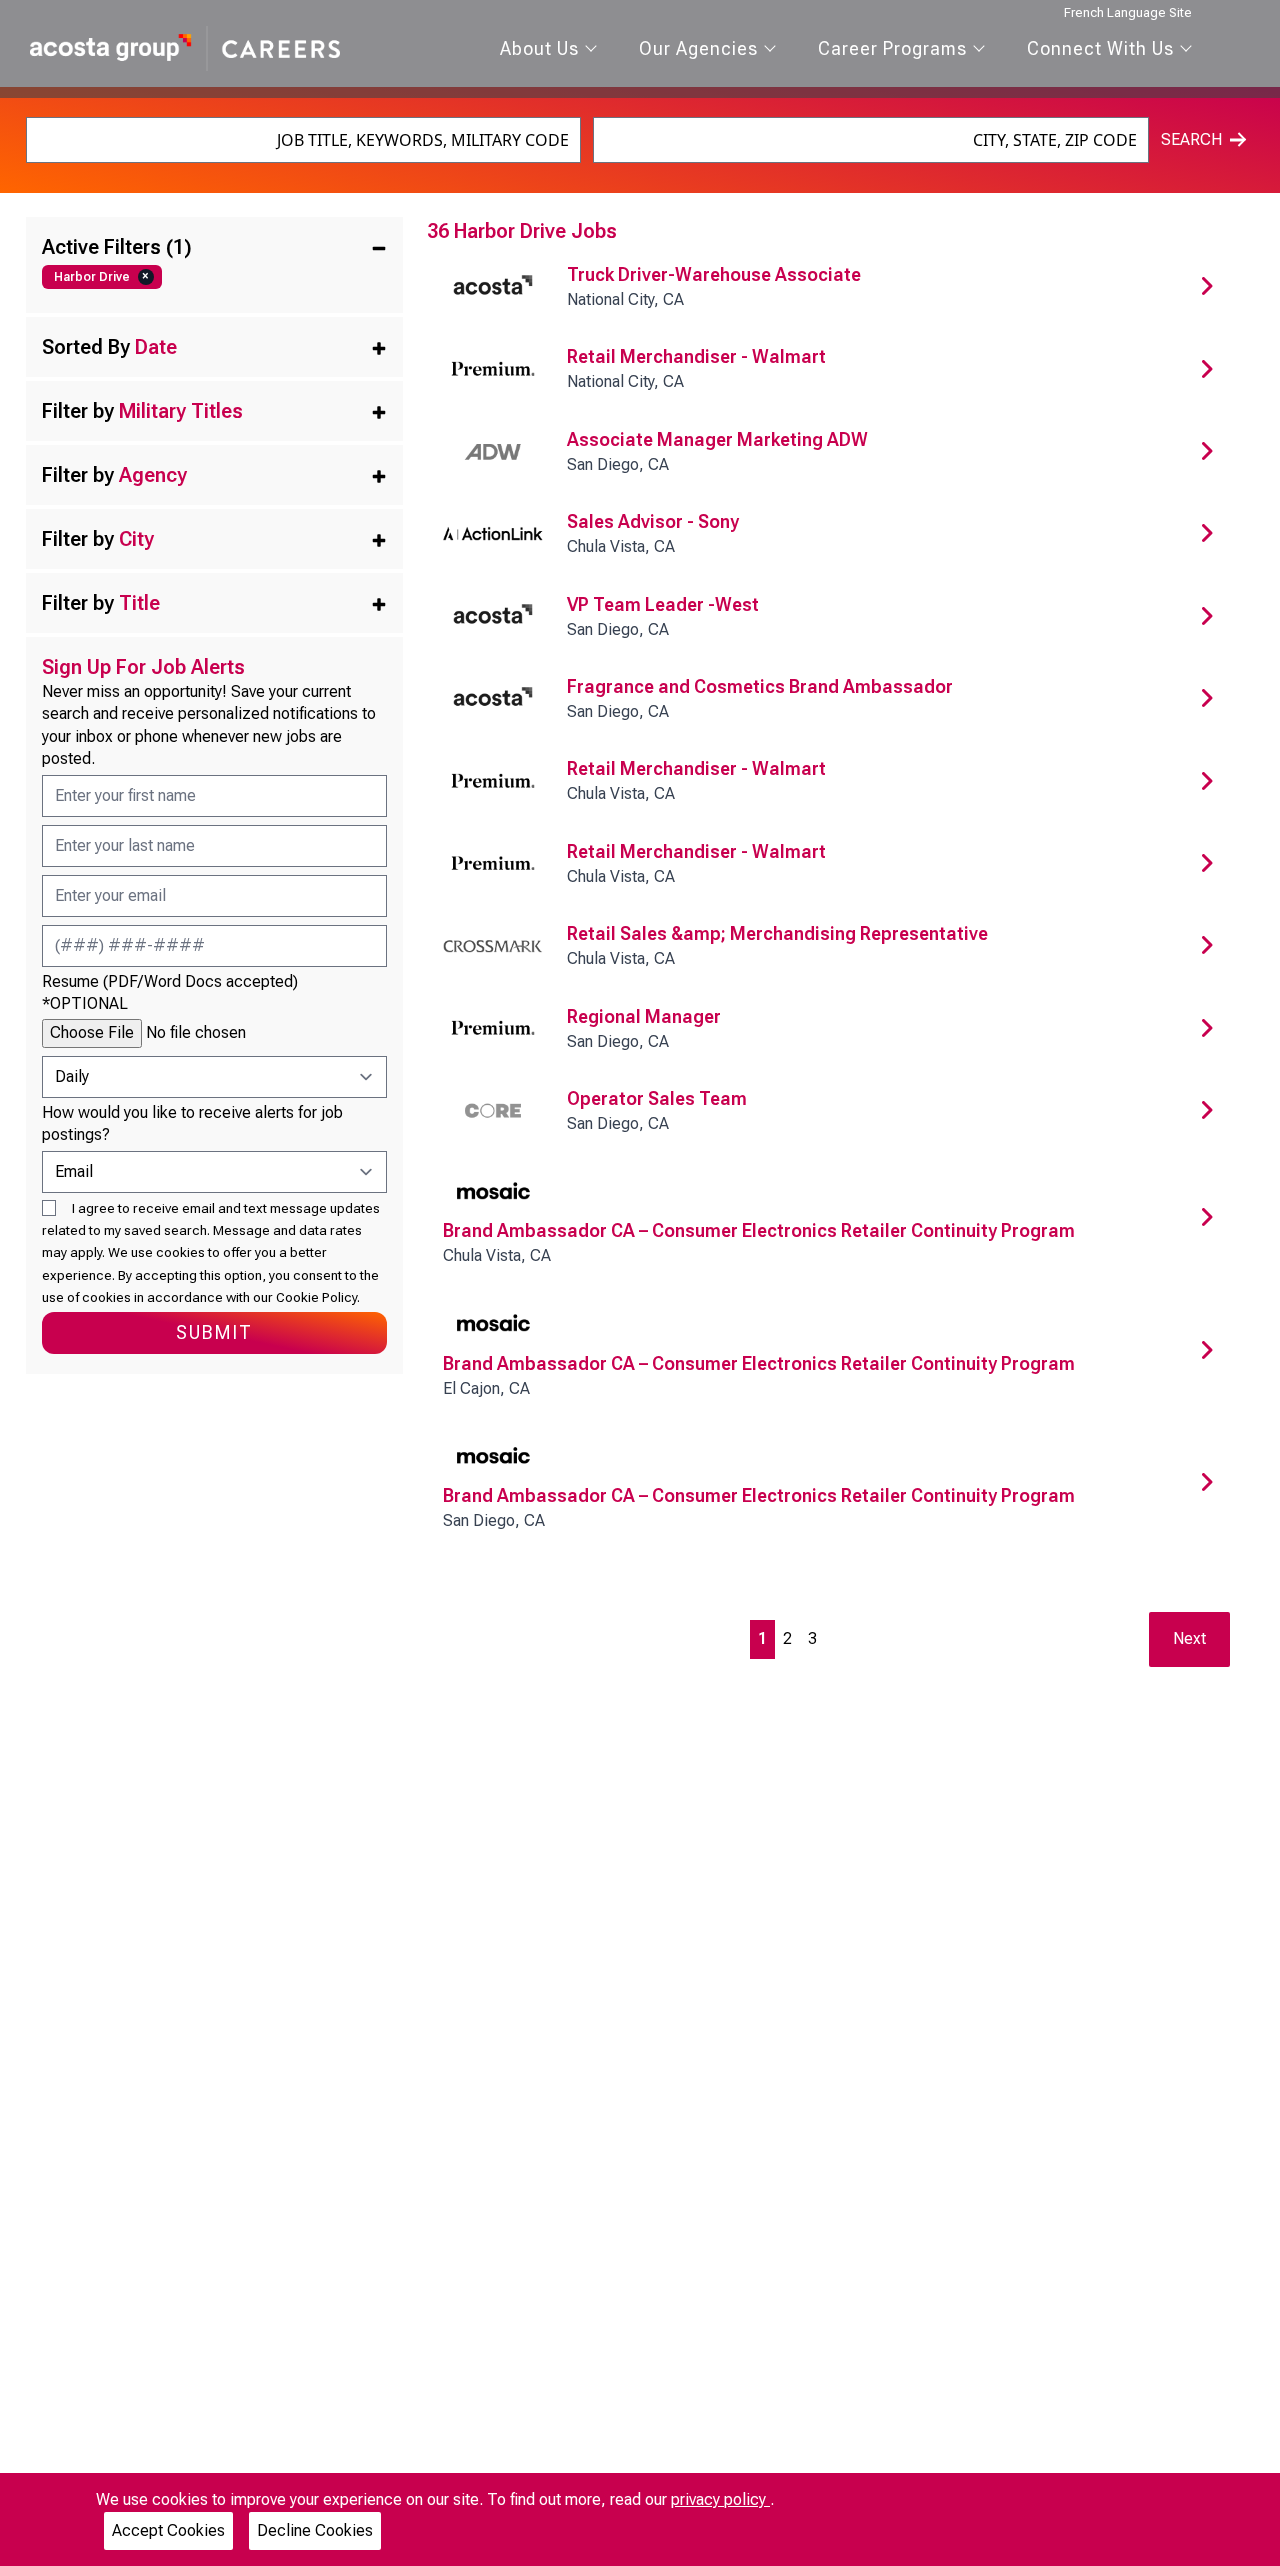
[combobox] (304, 140)
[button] (214, 247)
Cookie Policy (316, 1297)
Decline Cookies (315, 2530)
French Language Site (1128, 12)
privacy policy (720, 2499)
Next (1189, 1638)
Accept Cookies (168, 2530)
